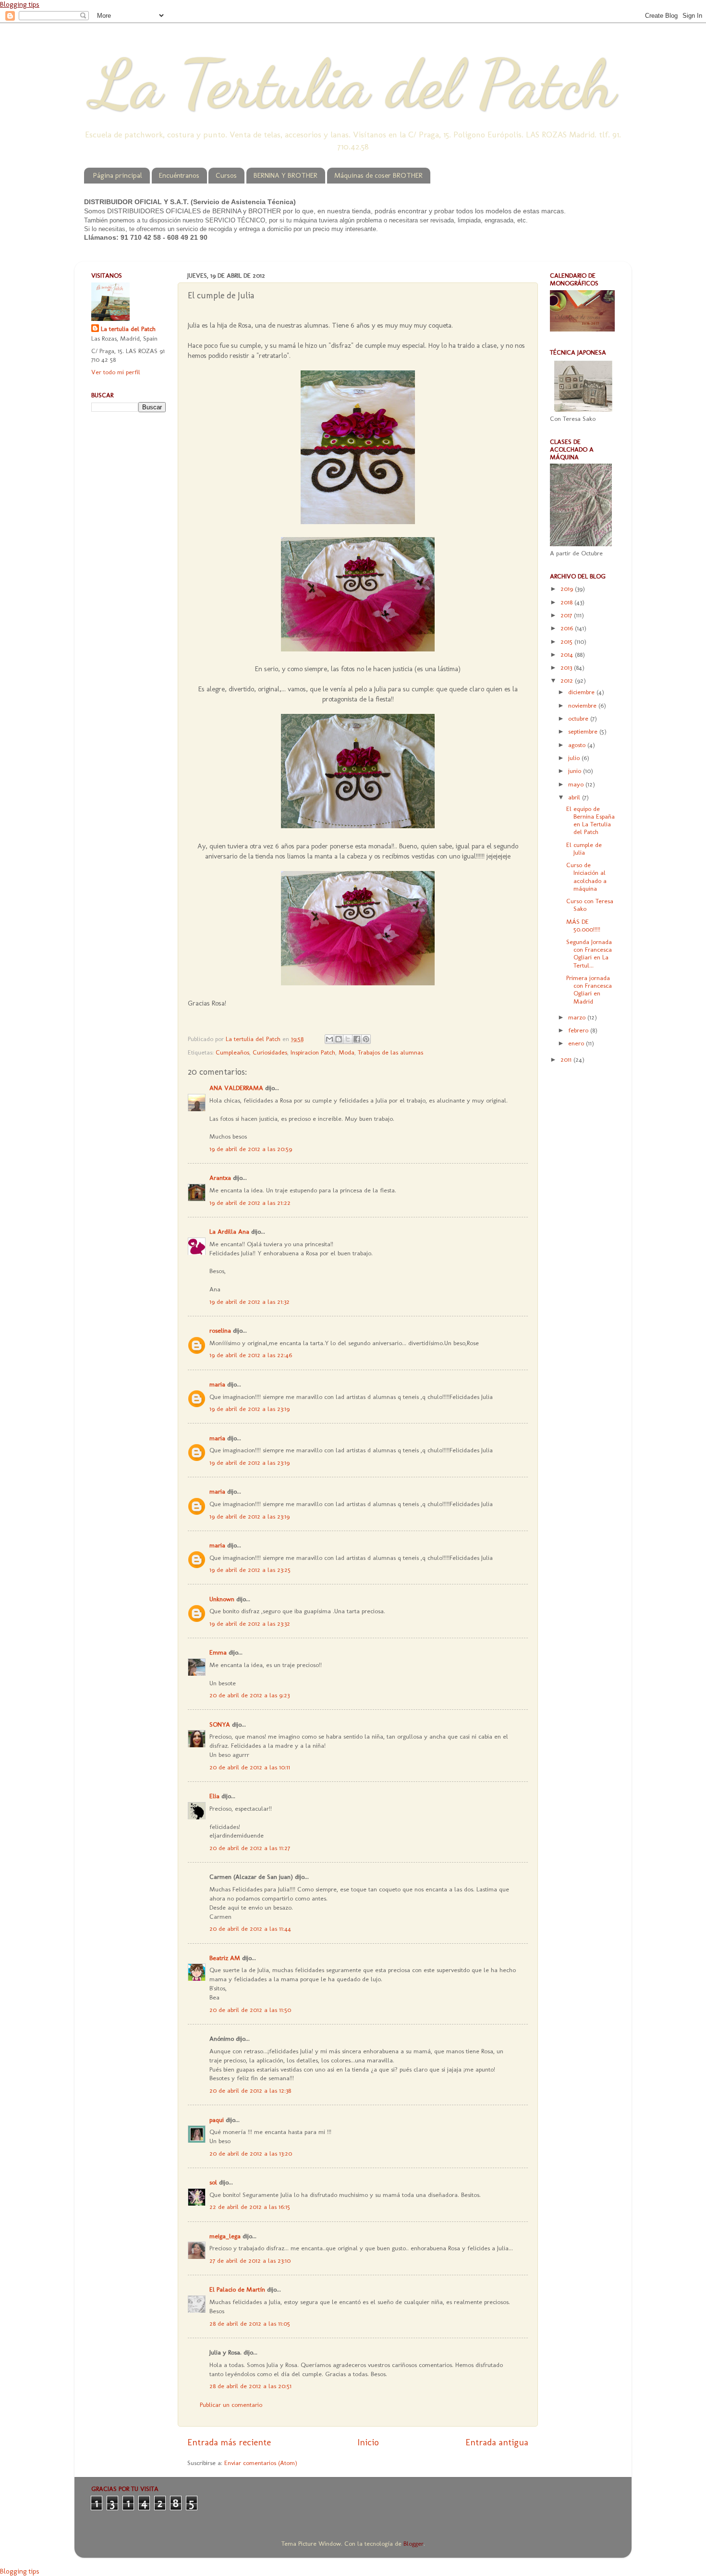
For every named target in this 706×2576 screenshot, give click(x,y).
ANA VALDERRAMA (236, 1088)
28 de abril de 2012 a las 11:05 (250, 2323)
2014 (568, 654)
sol (213, 2182)
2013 (567, 667)
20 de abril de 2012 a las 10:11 (250, 1767)
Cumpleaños (232, 1052)
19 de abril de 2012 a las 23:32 (250, 1623)
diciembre (582, 692)
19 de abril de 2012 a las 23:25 (250, 1570)
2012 (568, 680)
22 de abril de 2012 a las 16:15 (250, 2207)
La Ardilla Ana (229, 1231)
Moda (347, 1052)
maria (217, 1384)
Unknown (222, 1599)
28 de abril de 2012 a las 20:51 (250, 2386)
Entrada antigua (497, 2442)
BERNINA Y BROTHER (286, 175)
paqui (217, 2120)
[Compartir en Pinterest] (366, 1039)
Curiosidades (270, 1052)
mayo (577, 784)
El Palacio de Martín (237, 2289)
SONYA (220, 1724)
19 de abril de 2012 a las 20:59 (251, 1149)
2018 (567, 602)
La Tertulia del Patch (353, 84)
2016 (568, 628)
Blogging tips (20, 4)
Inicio (368, 2442)
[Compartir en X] (348, 1039)
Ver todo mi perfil (116, 372)
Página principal (118, 175)
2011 (567, 1059)
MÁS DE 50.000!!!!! (583, 925)
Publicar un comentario (231, 2404)
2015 (567, 641)
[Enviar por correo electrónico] (329, 1039)
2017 (567, 615)
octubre (579, 718)
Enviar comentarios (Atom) (261, 2463)
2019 (568, 589)
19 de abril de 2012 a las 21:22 (250, 1202)
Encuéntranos (179, 175)
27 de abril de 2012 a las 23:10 (250, 2260)
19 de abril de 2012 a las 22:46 (251, 1355)
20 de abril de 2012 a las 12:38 (250, 2090)
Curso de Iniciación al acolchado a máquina (586, 877)
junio (576, 771)
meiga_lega (225, 2236)
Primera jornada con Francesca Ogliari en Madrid (589, 989)
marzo (578, 1017)
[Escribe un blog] (339, 1039)
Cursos (226, 175)
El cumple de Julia (584, 848)
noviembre (583, 705)
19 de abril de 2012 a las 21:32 (250, 1301)
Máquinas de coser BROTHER (378, 175)
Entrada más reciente (229, 2442)
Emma (218, 1652)
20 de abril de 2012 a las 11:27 (250, 1848)
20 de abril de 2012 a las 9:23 (250, 1695)
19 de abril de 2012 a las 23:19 (250, 1409)
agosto (578, 745)
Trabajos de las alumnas (390, 1052)
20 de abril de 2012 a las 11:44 (250, 1928)
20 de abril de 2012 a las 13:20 (251, 2153)
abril (575, 797)
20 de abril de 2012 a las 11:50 (250, 2010)
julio (575, 758)
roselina (220, 1330)
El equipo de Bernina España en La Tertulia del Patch (590, 820)
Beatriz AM (225, 1958)
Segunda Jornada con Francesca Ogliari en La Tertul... (589, 953)
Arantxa (220, 1178)
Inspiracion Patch (313, 1052)
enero (577, 1043)
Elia (214, 1796)
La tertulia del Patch (128, 329)
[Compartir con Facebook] (357, 1039)
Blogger (414, 2543)
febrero (579, 1030)
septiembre (584, 731)
